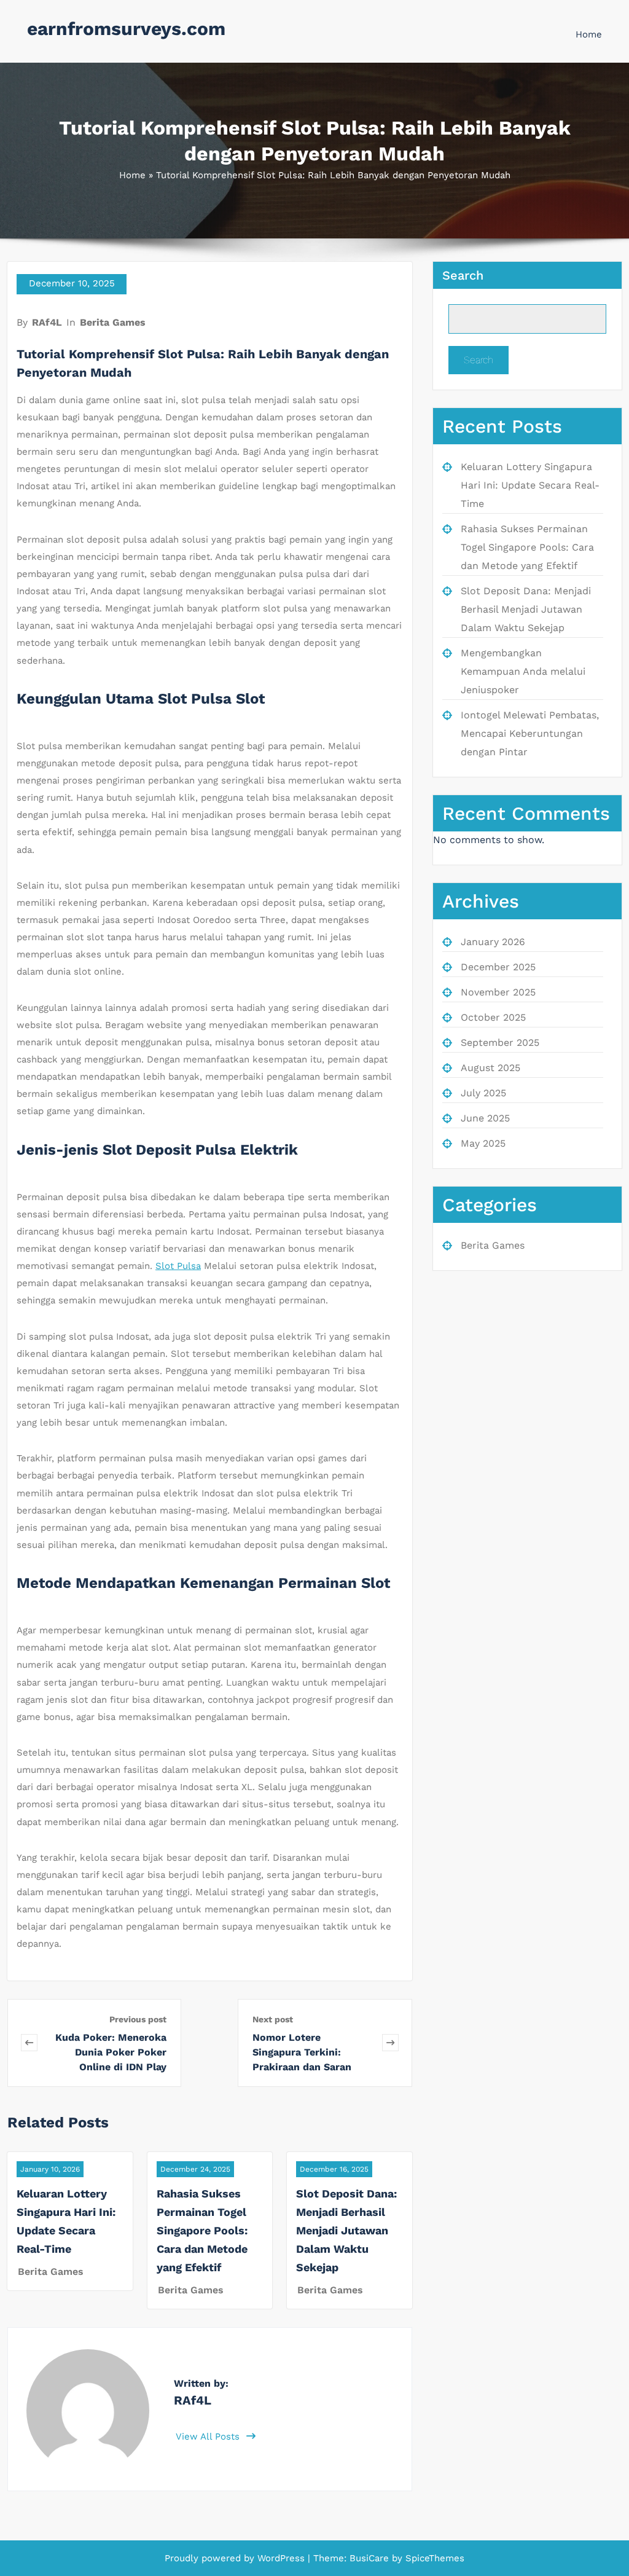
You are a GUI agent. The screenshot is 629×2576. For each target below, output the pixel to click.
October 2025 (493, 1017)
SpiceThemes (433, 2558)
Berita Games (113, 322)
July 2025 (483, 1093)
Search (463, 275)
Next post (273, 2019)
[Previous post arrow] (29, 2043)
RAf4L (47, 322)
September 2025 (500, 1043)
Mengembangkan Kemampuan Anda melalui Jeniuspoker (523, 671)
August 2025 (490, 1068)
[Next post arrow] (390, 2043)
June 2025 (485, 1118)
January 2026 (493, 942)
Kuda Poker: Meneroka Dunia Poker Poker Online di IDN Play (111, 2052)
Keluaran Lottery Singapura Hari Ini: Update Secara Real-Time (530, 485)
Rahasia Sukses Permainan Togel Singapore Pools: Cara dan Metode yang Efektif (202, 2230)
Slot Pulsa (178, 1266)
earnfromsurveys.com (126, 29)
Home (589, 34)
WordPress (281, 2558)
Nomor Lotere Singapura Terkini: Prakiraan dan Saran (302, 2052)
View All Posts (209, 2437)
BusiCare (371, 2558)
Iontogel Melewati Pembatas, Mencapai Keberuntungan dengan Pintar (530, 733)
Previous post (138, 2019)
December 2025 (498, 967)
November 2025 (498, 992)
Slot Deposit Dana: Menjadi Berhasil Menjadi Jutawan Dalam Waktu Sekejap (346, 2230)
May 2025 (483, 1143)
